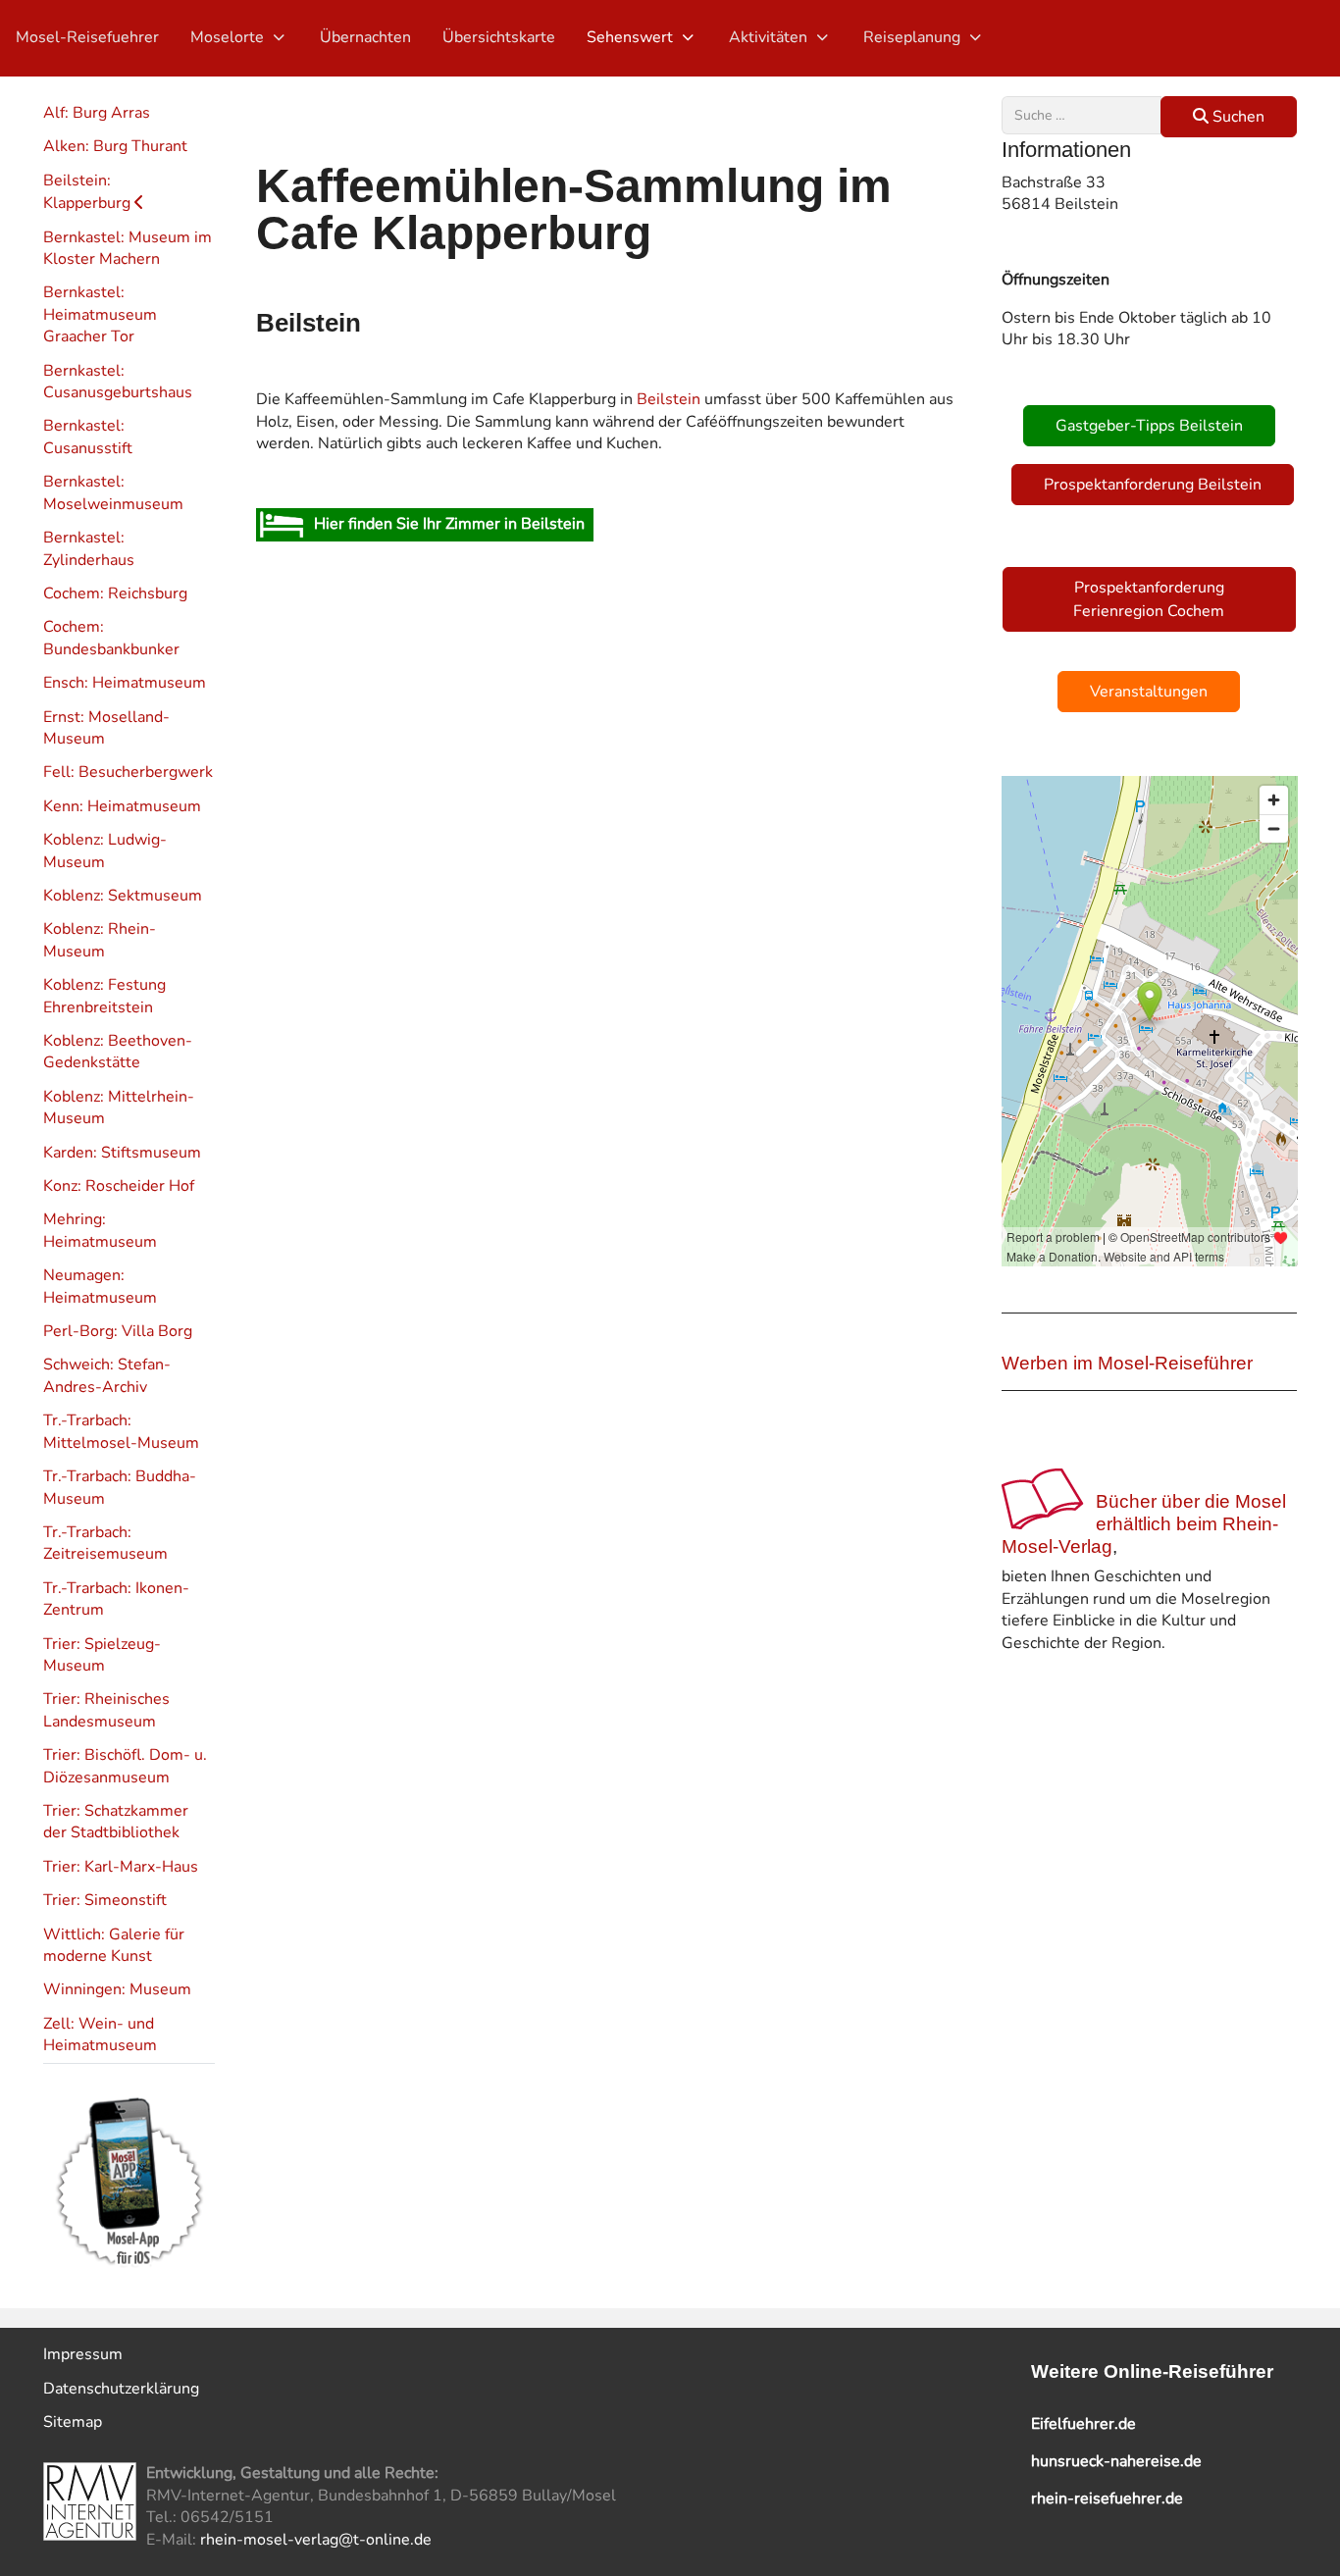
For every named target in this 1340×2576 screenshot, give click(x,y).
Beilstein (669, 399)
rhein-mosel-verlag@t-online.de (316, 2540)
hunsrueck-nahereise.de (1116, 2461)
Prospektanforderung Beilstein (1153, 485)
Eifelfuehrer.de (1083, 2424)
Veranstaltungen (1149, 692)
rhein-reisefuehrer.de (1107, 2499)
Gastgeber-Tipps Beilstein (1149, 426)
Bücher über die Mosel (1191, 1501)
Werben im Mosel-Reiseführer (1127, 1363)
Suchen (1237, 117)
